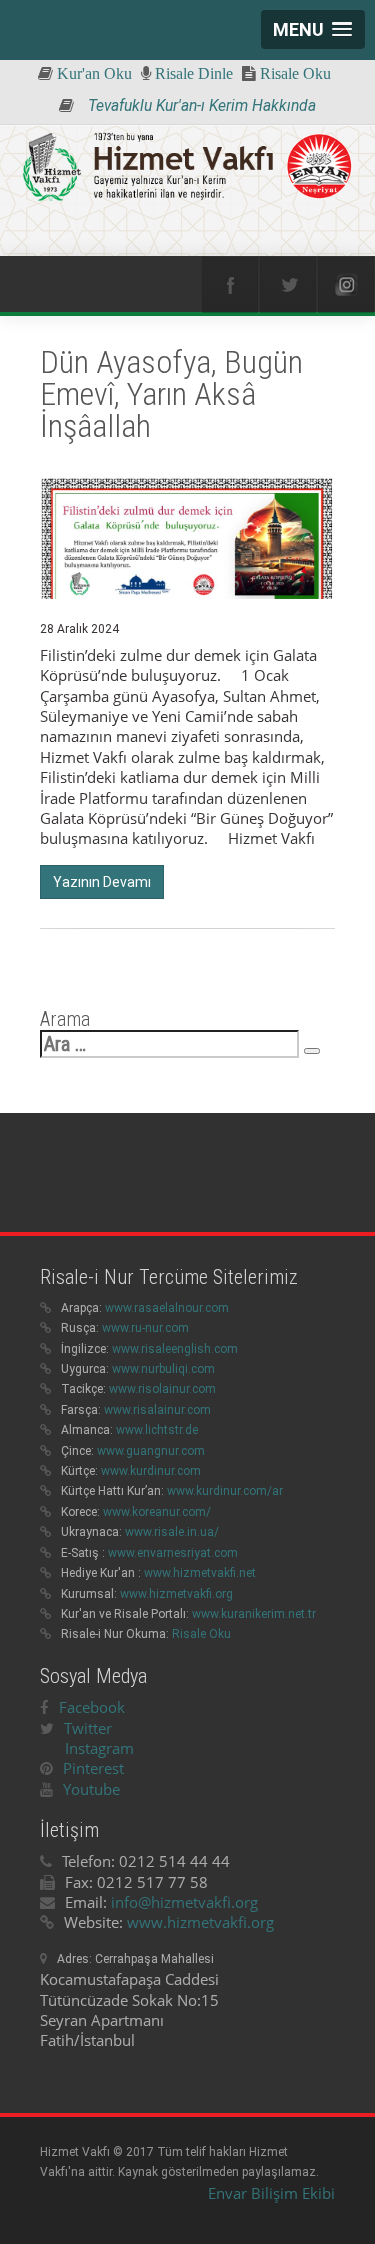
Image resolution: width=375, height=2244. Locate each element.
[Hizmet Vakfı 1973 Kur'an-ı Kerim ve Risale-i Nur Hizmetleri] (187, 168)
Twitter (88, 1728)
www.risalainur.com (157, 1410)
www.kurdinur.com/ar (225, 1491)
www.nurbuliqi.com (163, 1369)
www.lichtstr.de (157, 1430)
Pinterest (93, 1768)
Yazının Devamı (102, 882)
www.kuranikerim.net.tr (254, 1614)
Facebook (92, 1707)
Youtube (91, 1789)
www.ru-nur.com (145, 1328)
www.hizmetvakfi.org (176, 1594)
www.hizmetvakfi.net (200, 1573)
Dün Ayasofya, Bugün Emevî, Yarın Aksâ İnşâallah (171, 394)
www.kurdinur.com (151, 1471)
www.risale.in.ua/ (172, 1532)
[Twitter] (288, 285)
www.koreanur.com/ (157, 1512)
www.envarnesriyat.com (173, 1553)
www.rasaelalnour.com (167, 1308)
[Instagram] (346, 285)
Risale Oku (201, 1634)
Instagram (99, 1748)
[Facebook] (230, 285)
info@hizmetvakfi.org (184, 1902)
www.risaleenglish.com (175, 1349)
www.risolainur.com (162, 1389)
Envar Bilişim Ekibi (271, 2193)
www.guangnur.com (151, 1451)
